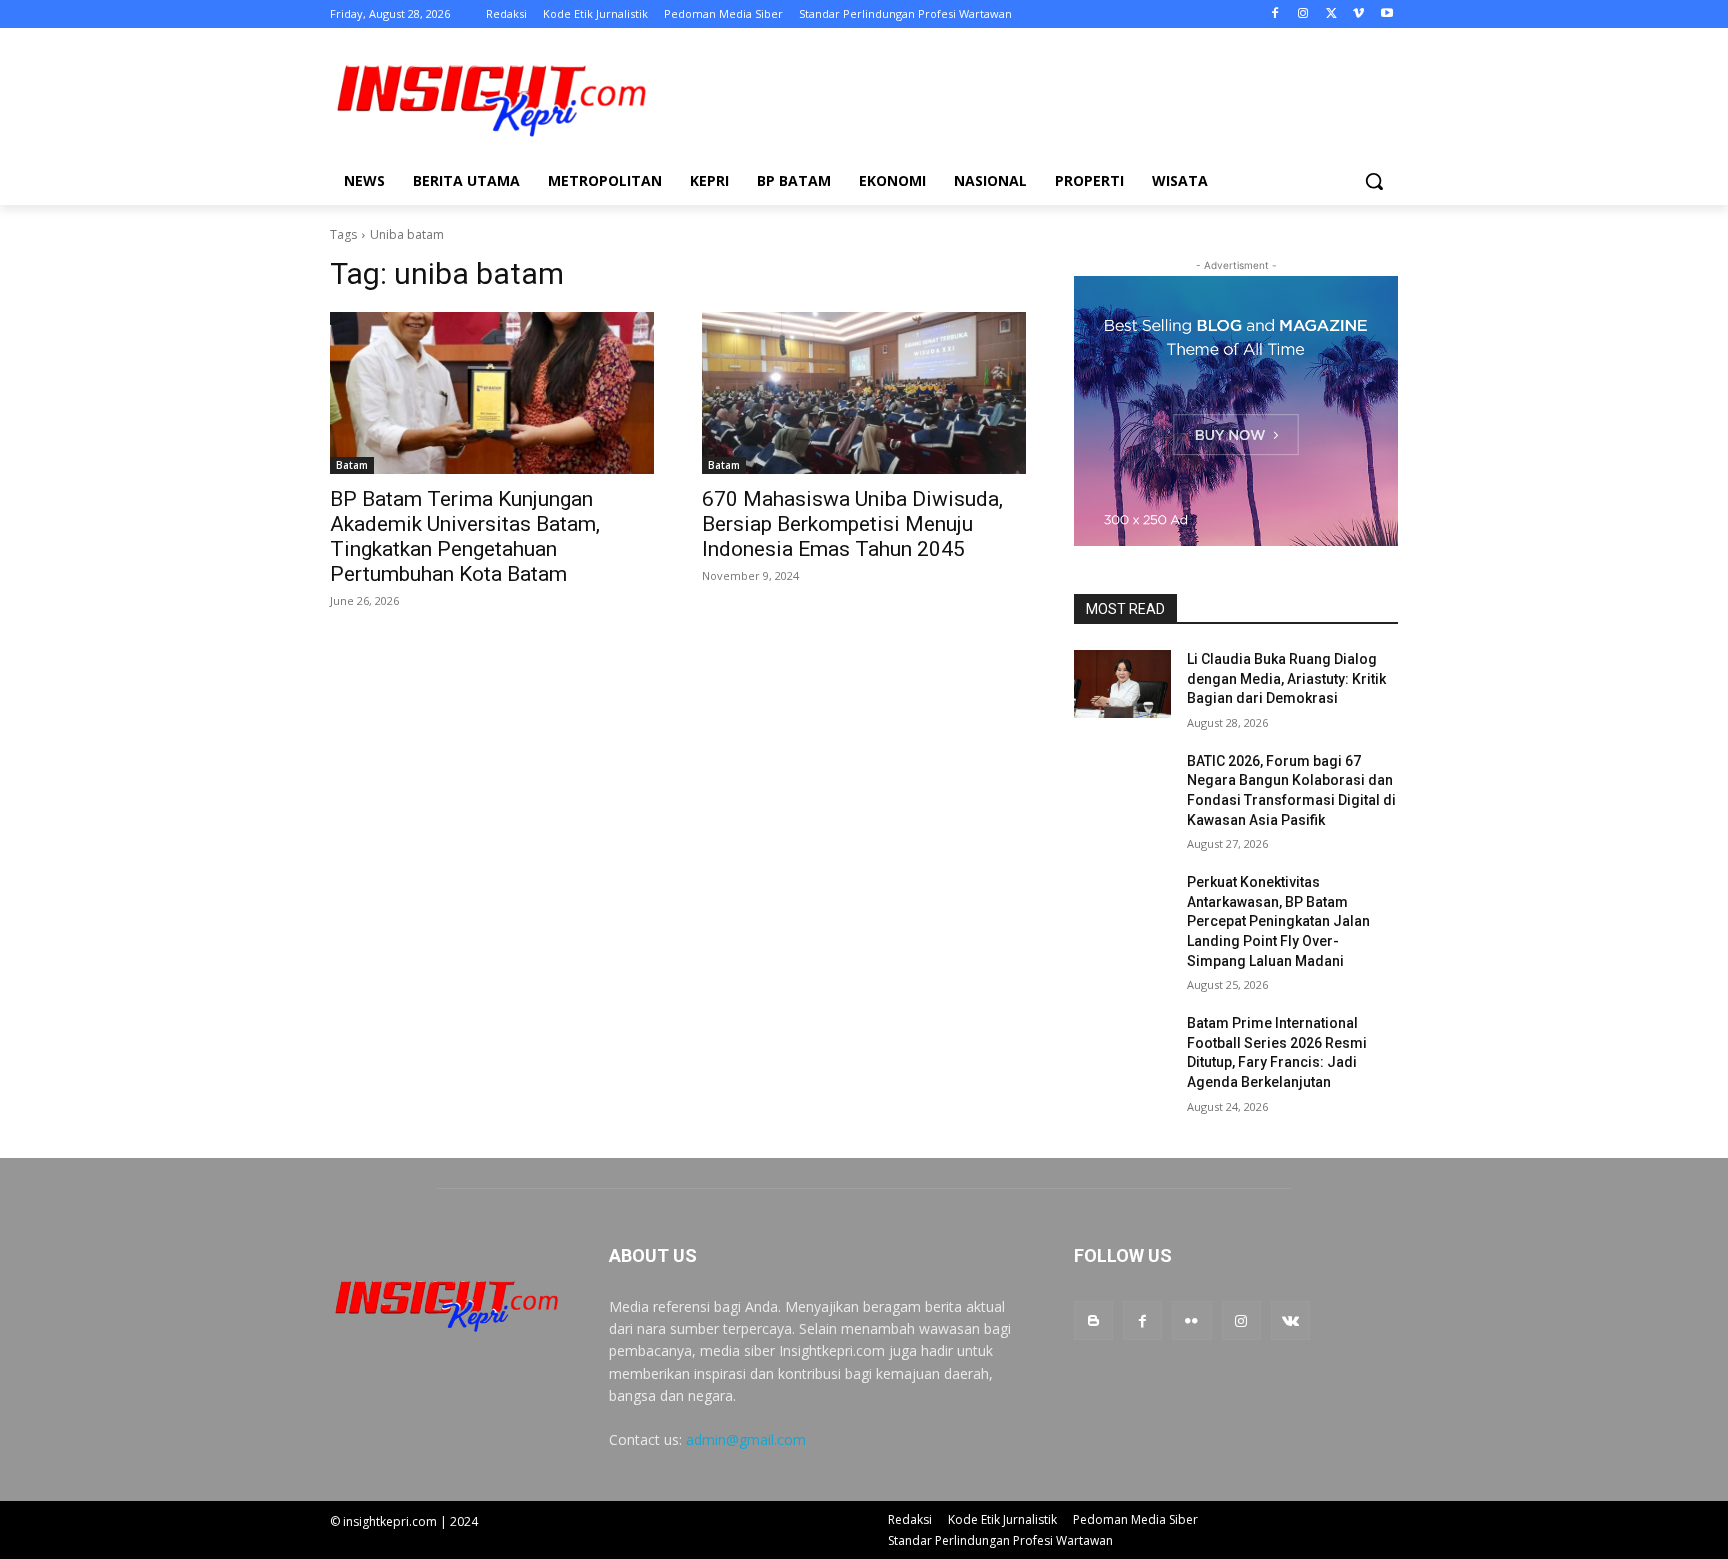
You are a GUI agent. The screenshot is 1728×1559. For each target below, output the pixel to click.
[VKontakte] (1290, 1320)
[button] (1374, 181)
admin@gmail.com (746, 1439)
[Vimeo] (1358, 14)
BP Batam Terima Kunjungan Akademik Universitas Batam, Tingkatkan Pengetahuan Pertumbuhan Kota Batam (465, 536)
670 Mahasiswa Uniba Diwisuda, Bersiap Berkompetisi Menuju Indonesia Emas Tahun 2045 (852, 524)
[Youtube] (1386, 14)
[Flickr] (1191, 1320)
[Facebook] (1275, 14)
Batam (352, 465)
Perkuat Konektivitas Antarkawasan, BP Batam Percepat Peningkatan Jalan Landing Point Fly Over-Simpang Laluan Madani (1278, 921)
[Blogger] (1093, 1320)
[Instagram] (1303, 14)
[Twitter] (1331, 14)
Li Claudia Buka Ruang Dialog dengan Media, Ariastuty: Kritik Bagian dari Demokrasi (1286, 678)
